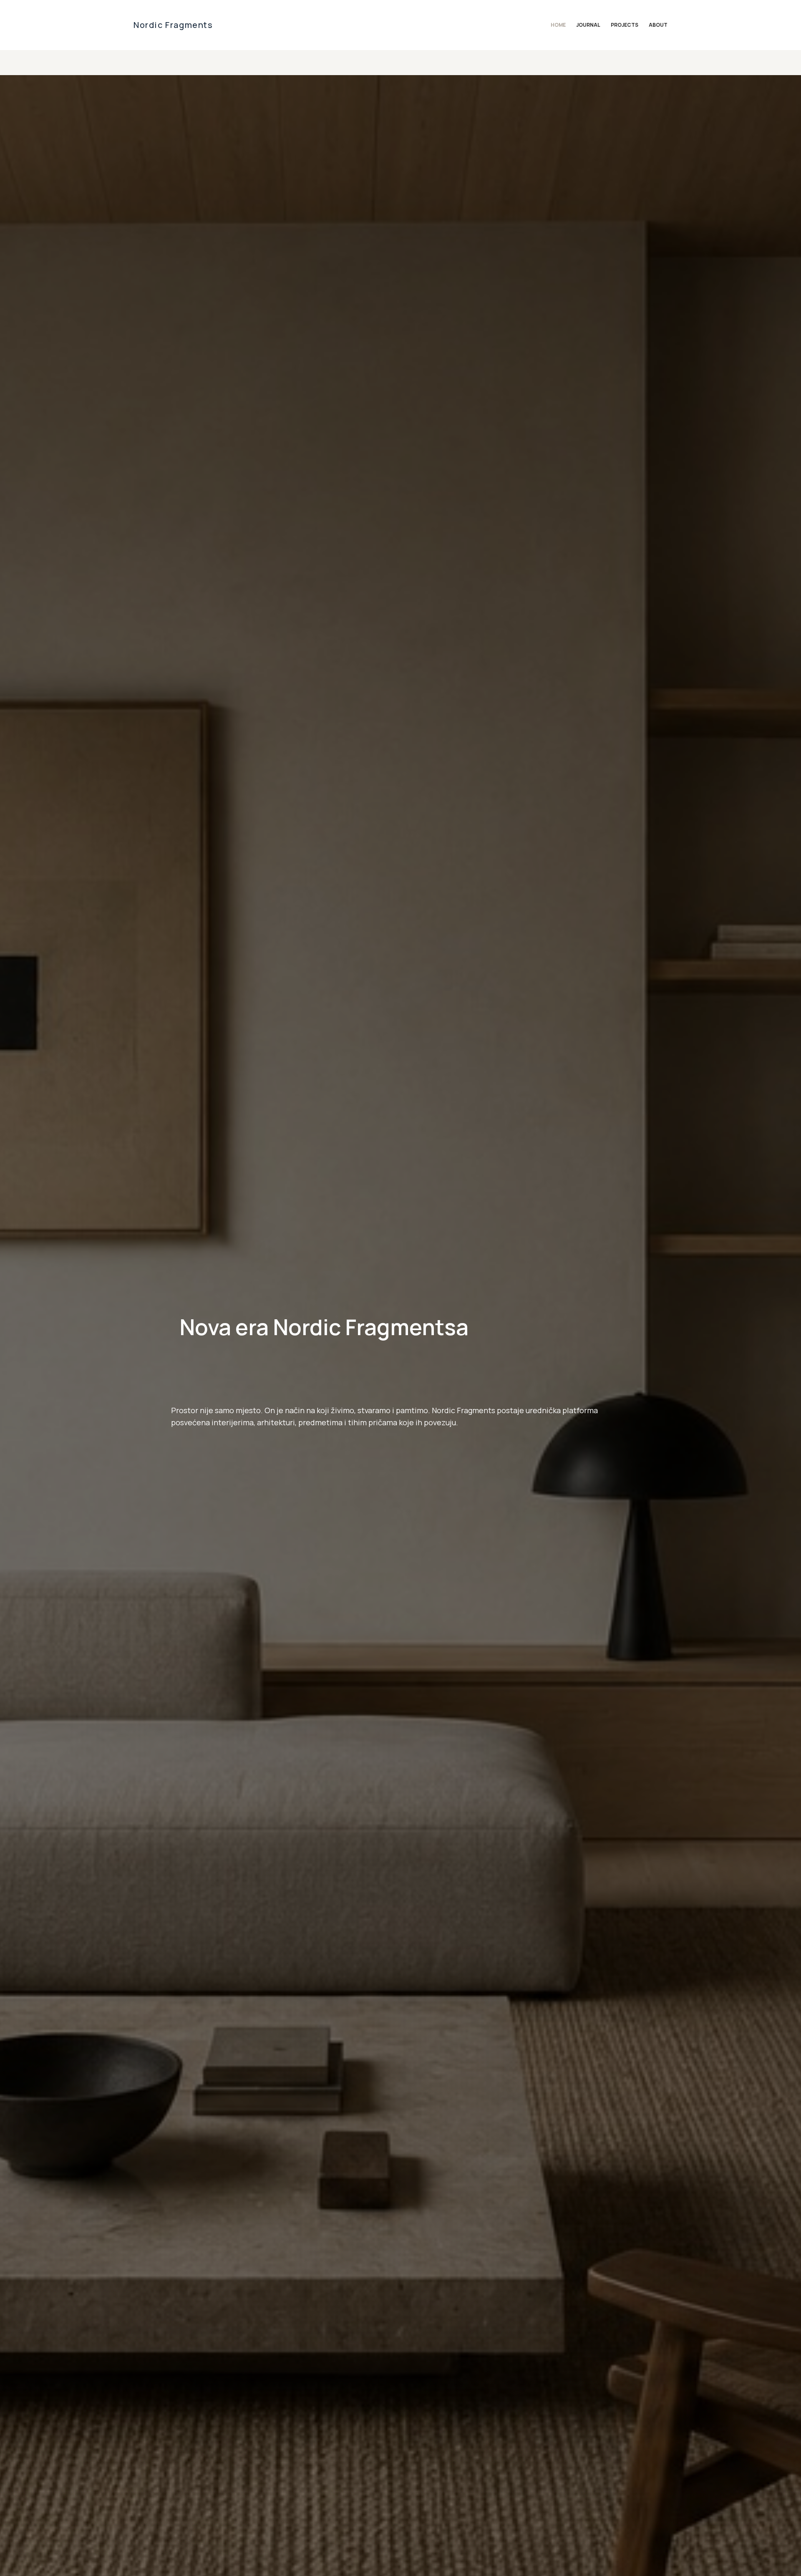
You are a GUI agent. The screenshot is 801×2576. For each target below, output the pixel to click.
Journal (588, 25)
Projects (625, 25)
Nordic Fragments (173, 25)
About (658, 25)
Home (558, 25)
